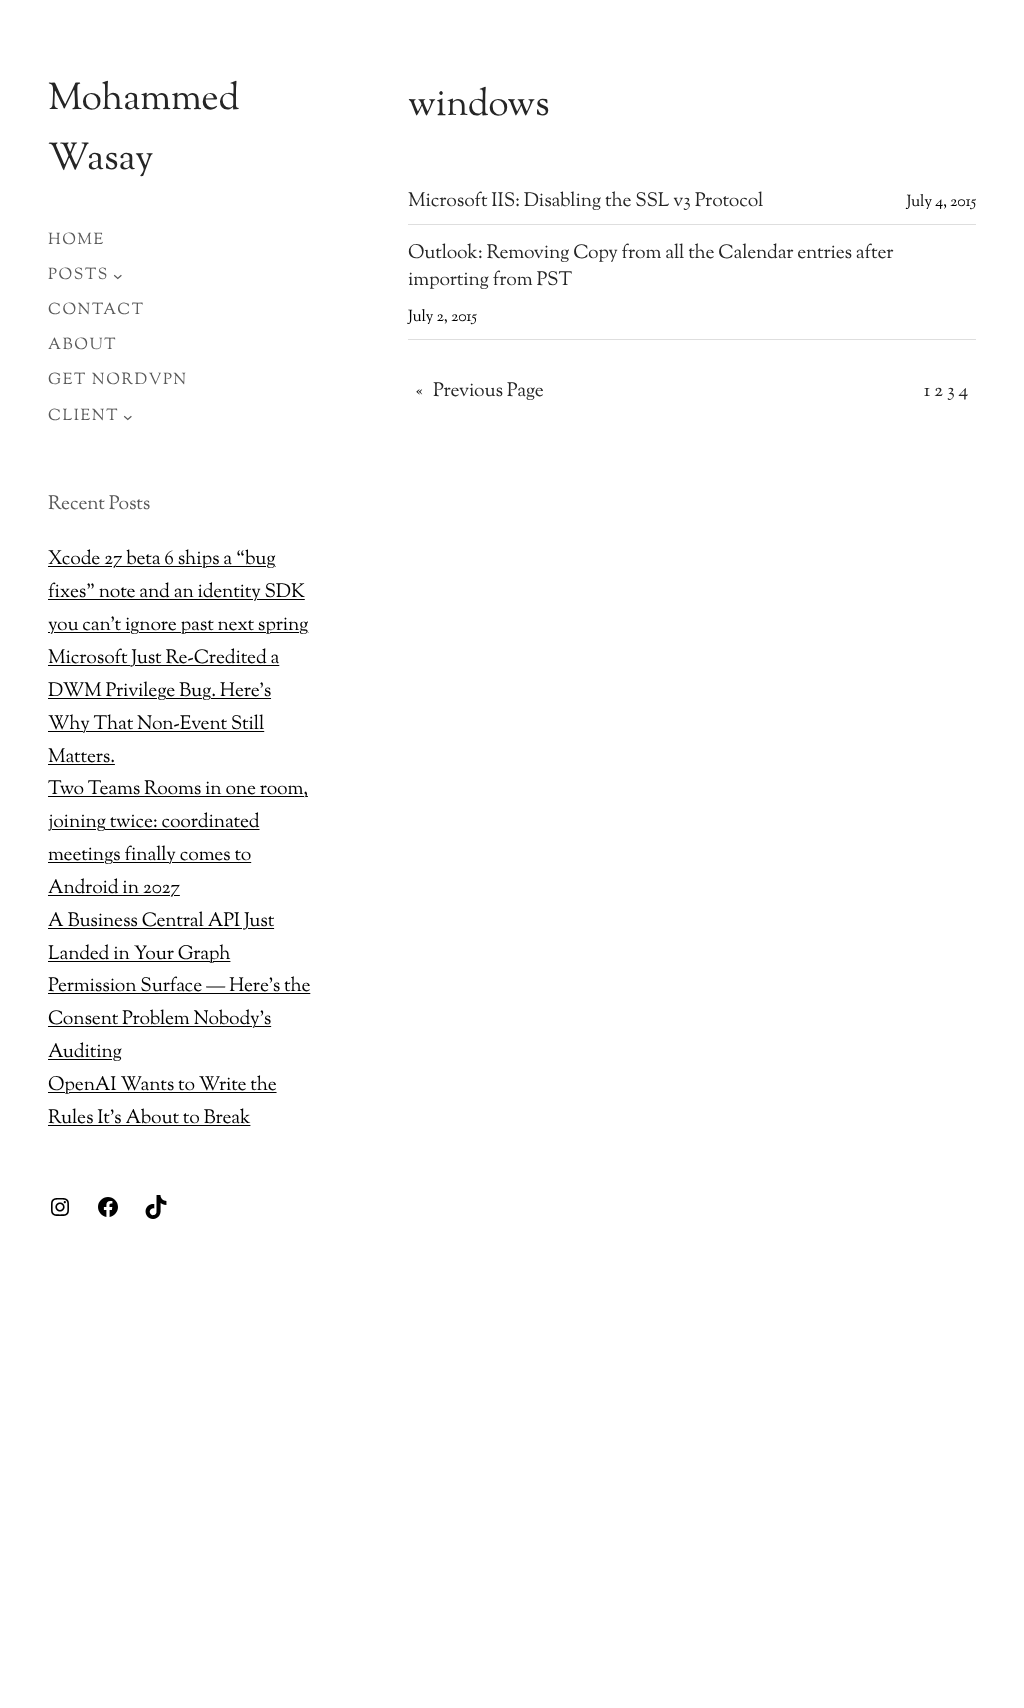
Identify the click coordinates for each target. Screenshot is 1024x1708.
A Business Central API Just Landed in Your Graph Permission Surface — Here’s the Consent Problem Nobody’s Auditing (179, 987)
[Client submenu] (128, 416)
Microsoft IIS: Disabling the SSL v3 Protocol (585, 202)
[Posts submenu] (118, 276)
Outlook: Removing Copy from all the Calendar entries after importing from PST (650, 268)
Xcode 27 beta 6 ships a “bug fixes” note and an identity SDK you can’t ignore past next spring (178, 593)
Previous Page (480, 392)
